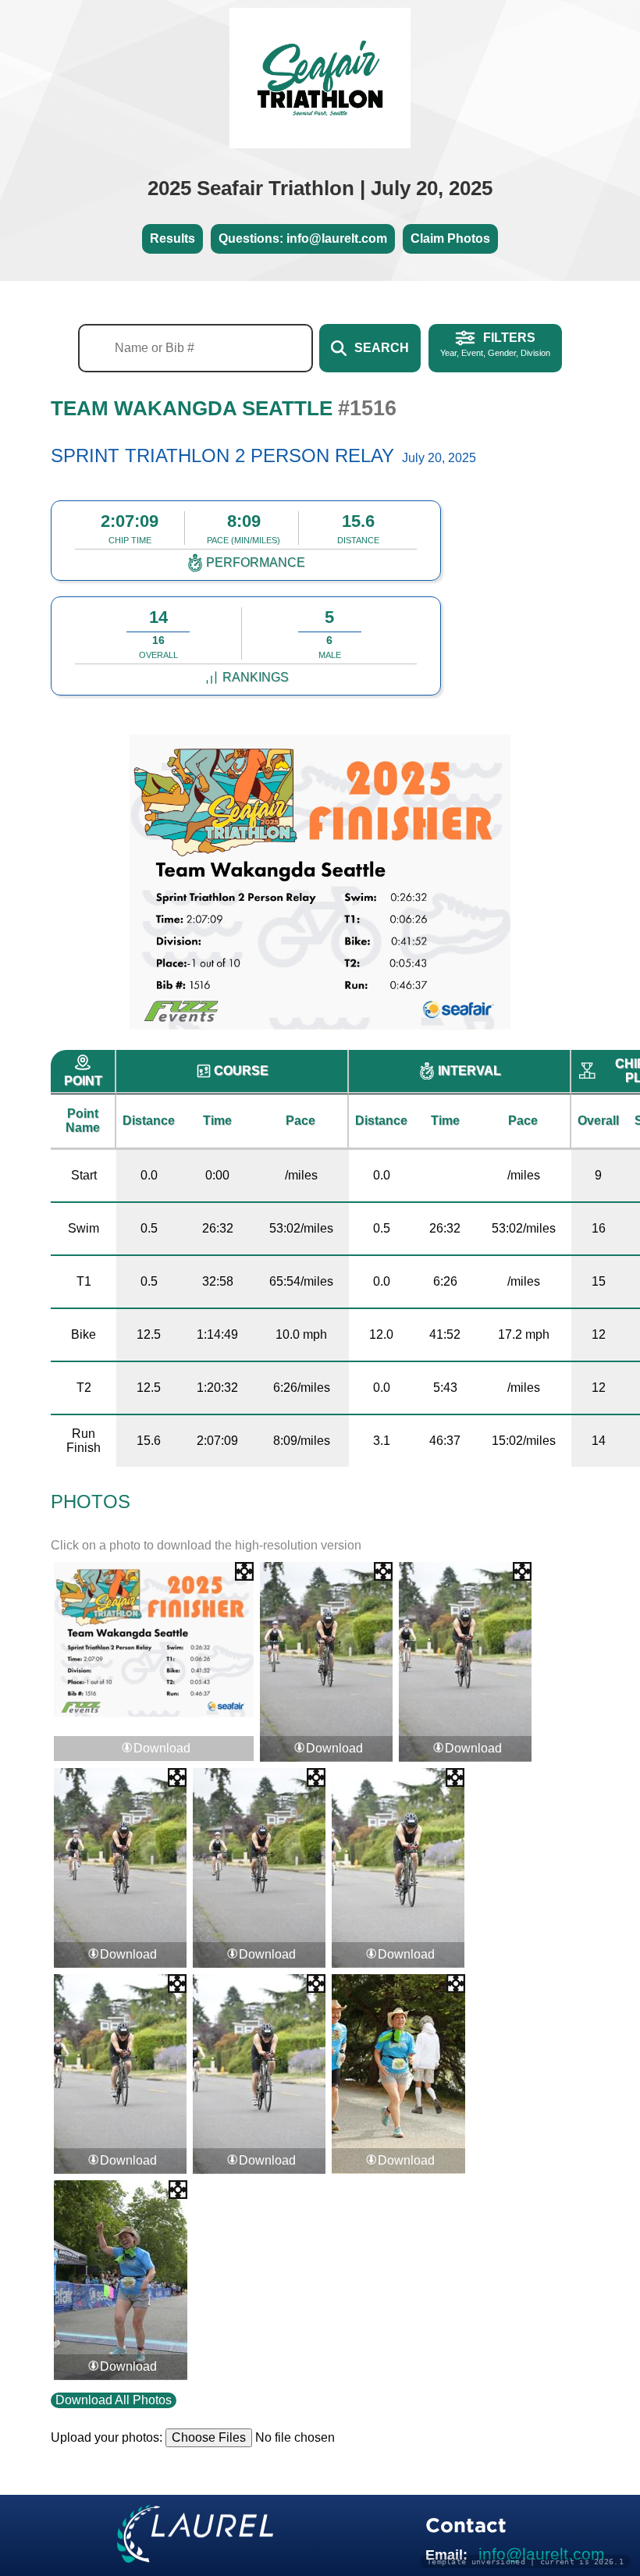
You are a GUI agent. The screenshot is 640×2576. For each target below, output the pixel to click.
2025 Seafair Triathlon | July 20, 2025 (320, 188)
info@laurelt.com (542, 2554)
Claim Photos (450, 238)
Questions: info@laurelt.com (303, 238)
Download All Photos (114, 2400)
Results (172, 238)
